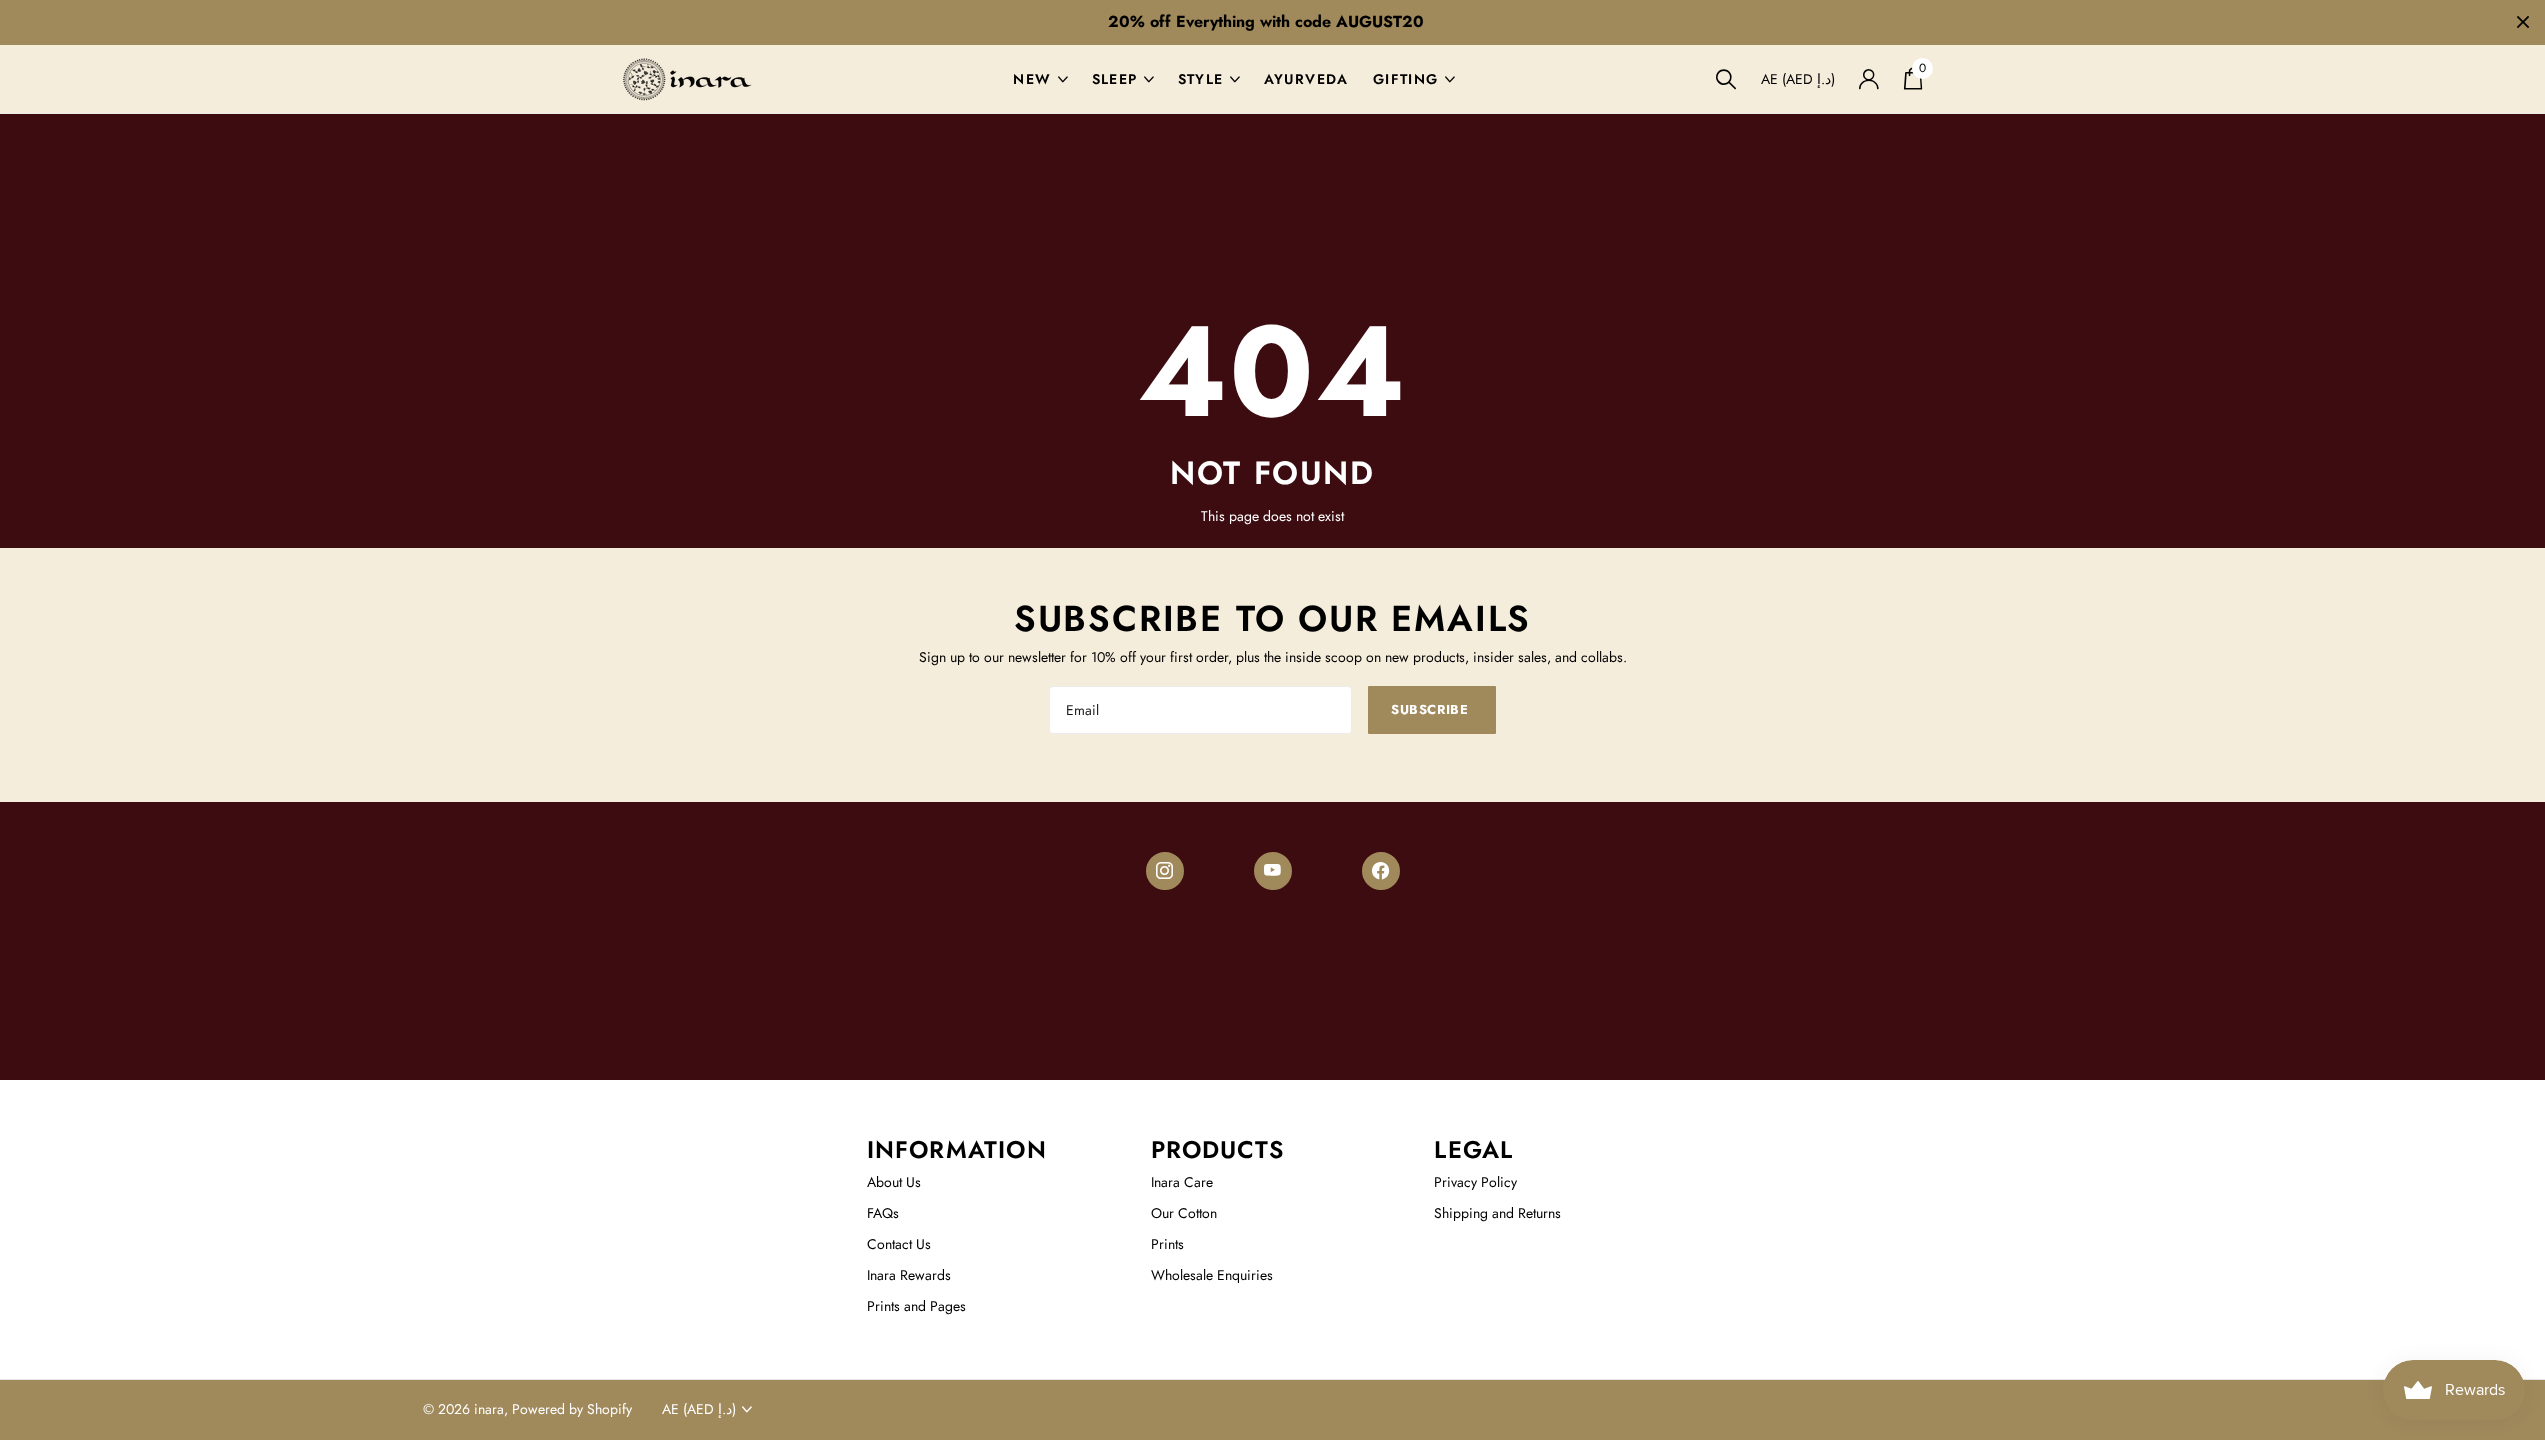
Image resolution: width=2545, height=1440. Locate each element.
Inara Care (1182, 1182)
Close (2523, 22)
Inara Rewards (909, 1275)
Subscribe (1431, 709)
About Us (894, 1182)
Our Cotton (1184, 1213)
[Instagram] (1165, 871)
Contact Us (899, 1244)
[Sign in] (1869, 79)
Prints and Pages (916, 1306)
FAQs (883, 1213)
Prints (1167, 1244)
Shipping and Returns (1497, 1213)
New (1032, 79)
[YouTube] (1273, 871)
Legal (1473, 1149)
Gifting (1406, 79)
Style (1201, 79)
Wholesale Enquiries (1212, 1275)
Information (957, 1149)
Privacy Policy (1475, 1182)
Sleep (1115, 79)
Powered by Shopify (572, 1409)
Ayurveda (1306, 79)
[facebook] (1381, 871)
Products (1218, 1149)
